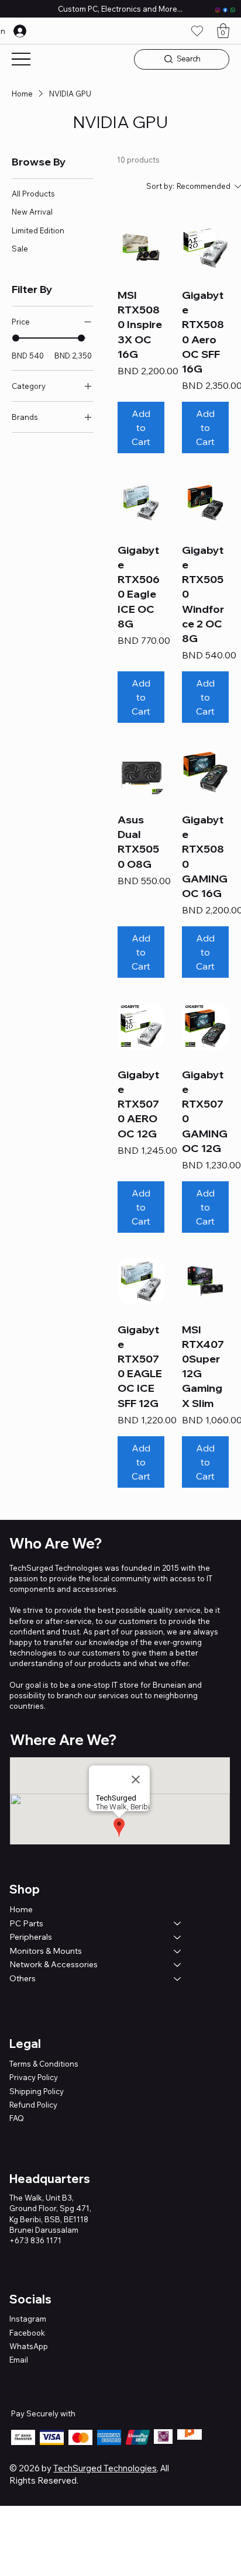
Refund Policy (33, 2105)
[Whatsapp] (233, 10)
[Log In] (30, 31)
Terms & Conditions (44, 2064)
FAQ (17, 2118)
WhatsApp (29, 2346)
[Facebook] (225, 10)
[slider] (16, 338)
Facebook (27, 2333)
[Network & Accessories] (178, 1965)
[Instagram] (218, 10)
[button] (223, 31)
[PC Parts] (178, 1924)
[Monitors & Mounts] (178, 1951)
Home (21, 1909)
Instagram (28, 2319)
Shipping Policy (37, 2091)
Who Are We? (56, 1543)
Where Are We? (63, 1740)
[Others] (178, 1979)
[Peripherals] (178, 1937)
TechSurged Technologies (105, 2468)
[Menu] (21, 59)
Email (19, 2360)
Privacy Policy (34, 2077)
